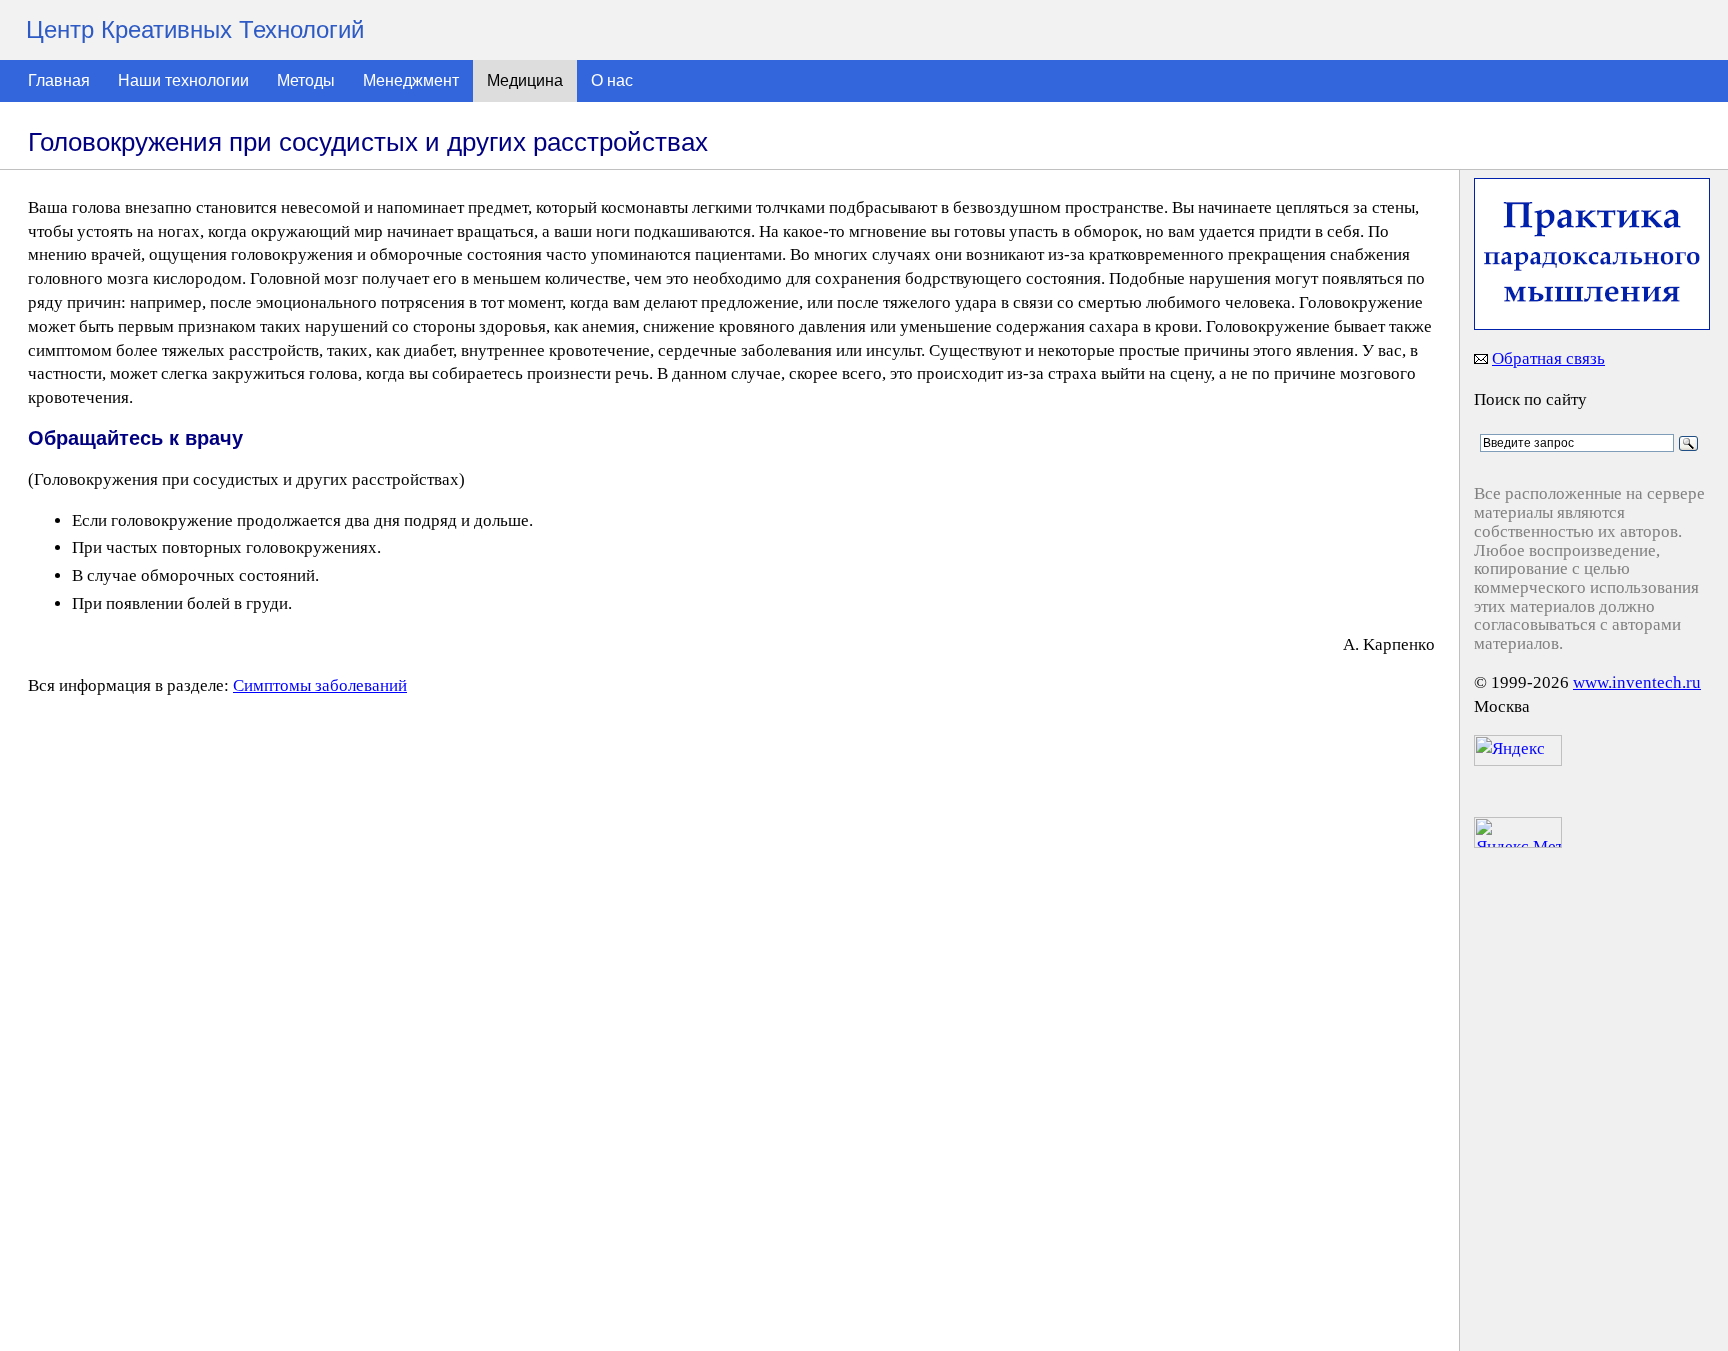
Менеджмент (411, 80)
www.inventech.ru (1637, 682)
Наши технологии (183, 80)
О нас (612, 80)
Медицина (525, 80)
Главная (59, 80)
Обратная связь (1548, 358)
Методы (306, 80)
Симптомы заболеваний (320, 685)
